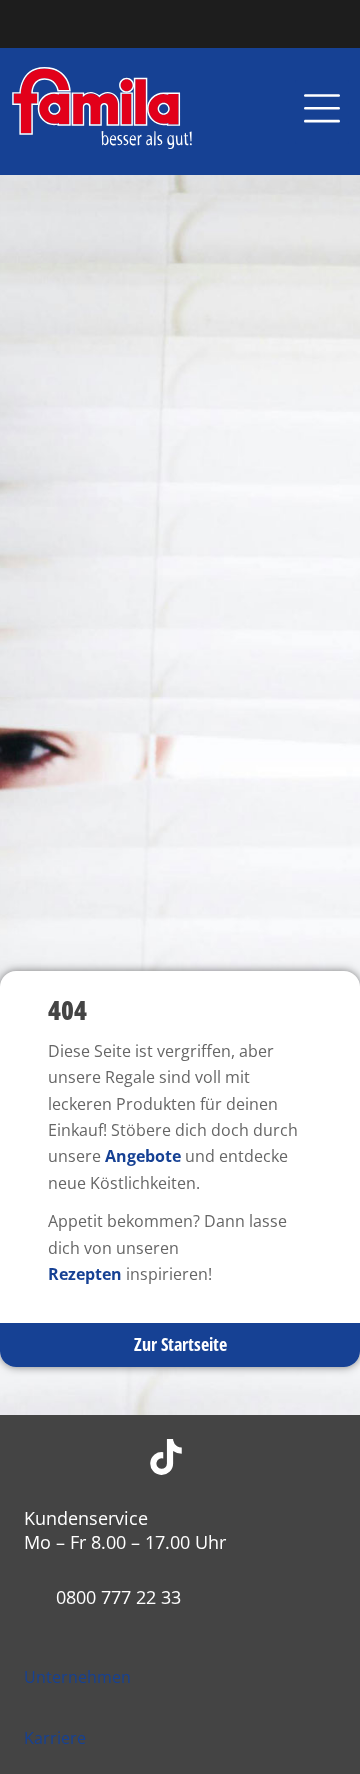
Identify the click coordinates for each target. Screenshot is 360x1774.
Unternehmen (77, 1677)
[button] (322, 112)
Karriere (55, 1738)
